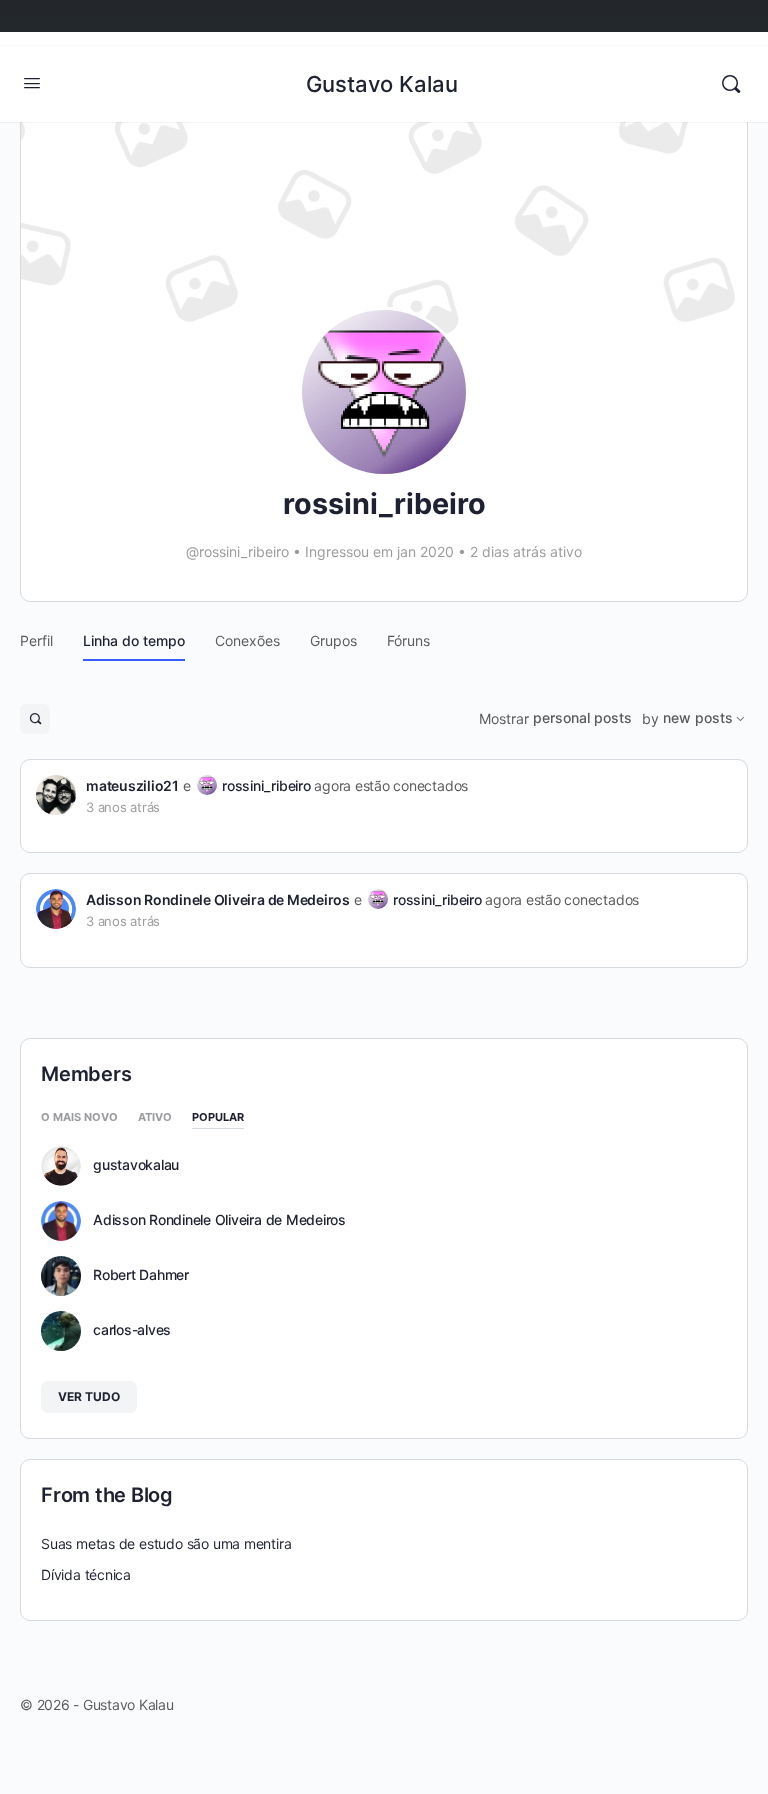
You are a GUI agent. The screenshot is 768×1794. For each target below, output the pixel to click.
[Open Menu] (32, 82)
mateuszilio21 (132, 785)
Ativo (155, 1118)
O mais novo (79, 1118)
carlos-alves (132, 1330)
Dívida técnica (86, 1574)
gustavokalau (136, 1165)
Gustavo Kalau (382, 84)
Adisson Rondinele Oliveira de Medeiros (218, 899)
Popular (218, 1118)
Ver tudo (89, 1396)
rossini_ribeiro (266, 785)
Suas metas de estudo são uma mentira (166, 1543)
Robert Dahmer (141, 1275)
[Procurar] (731, 84)
